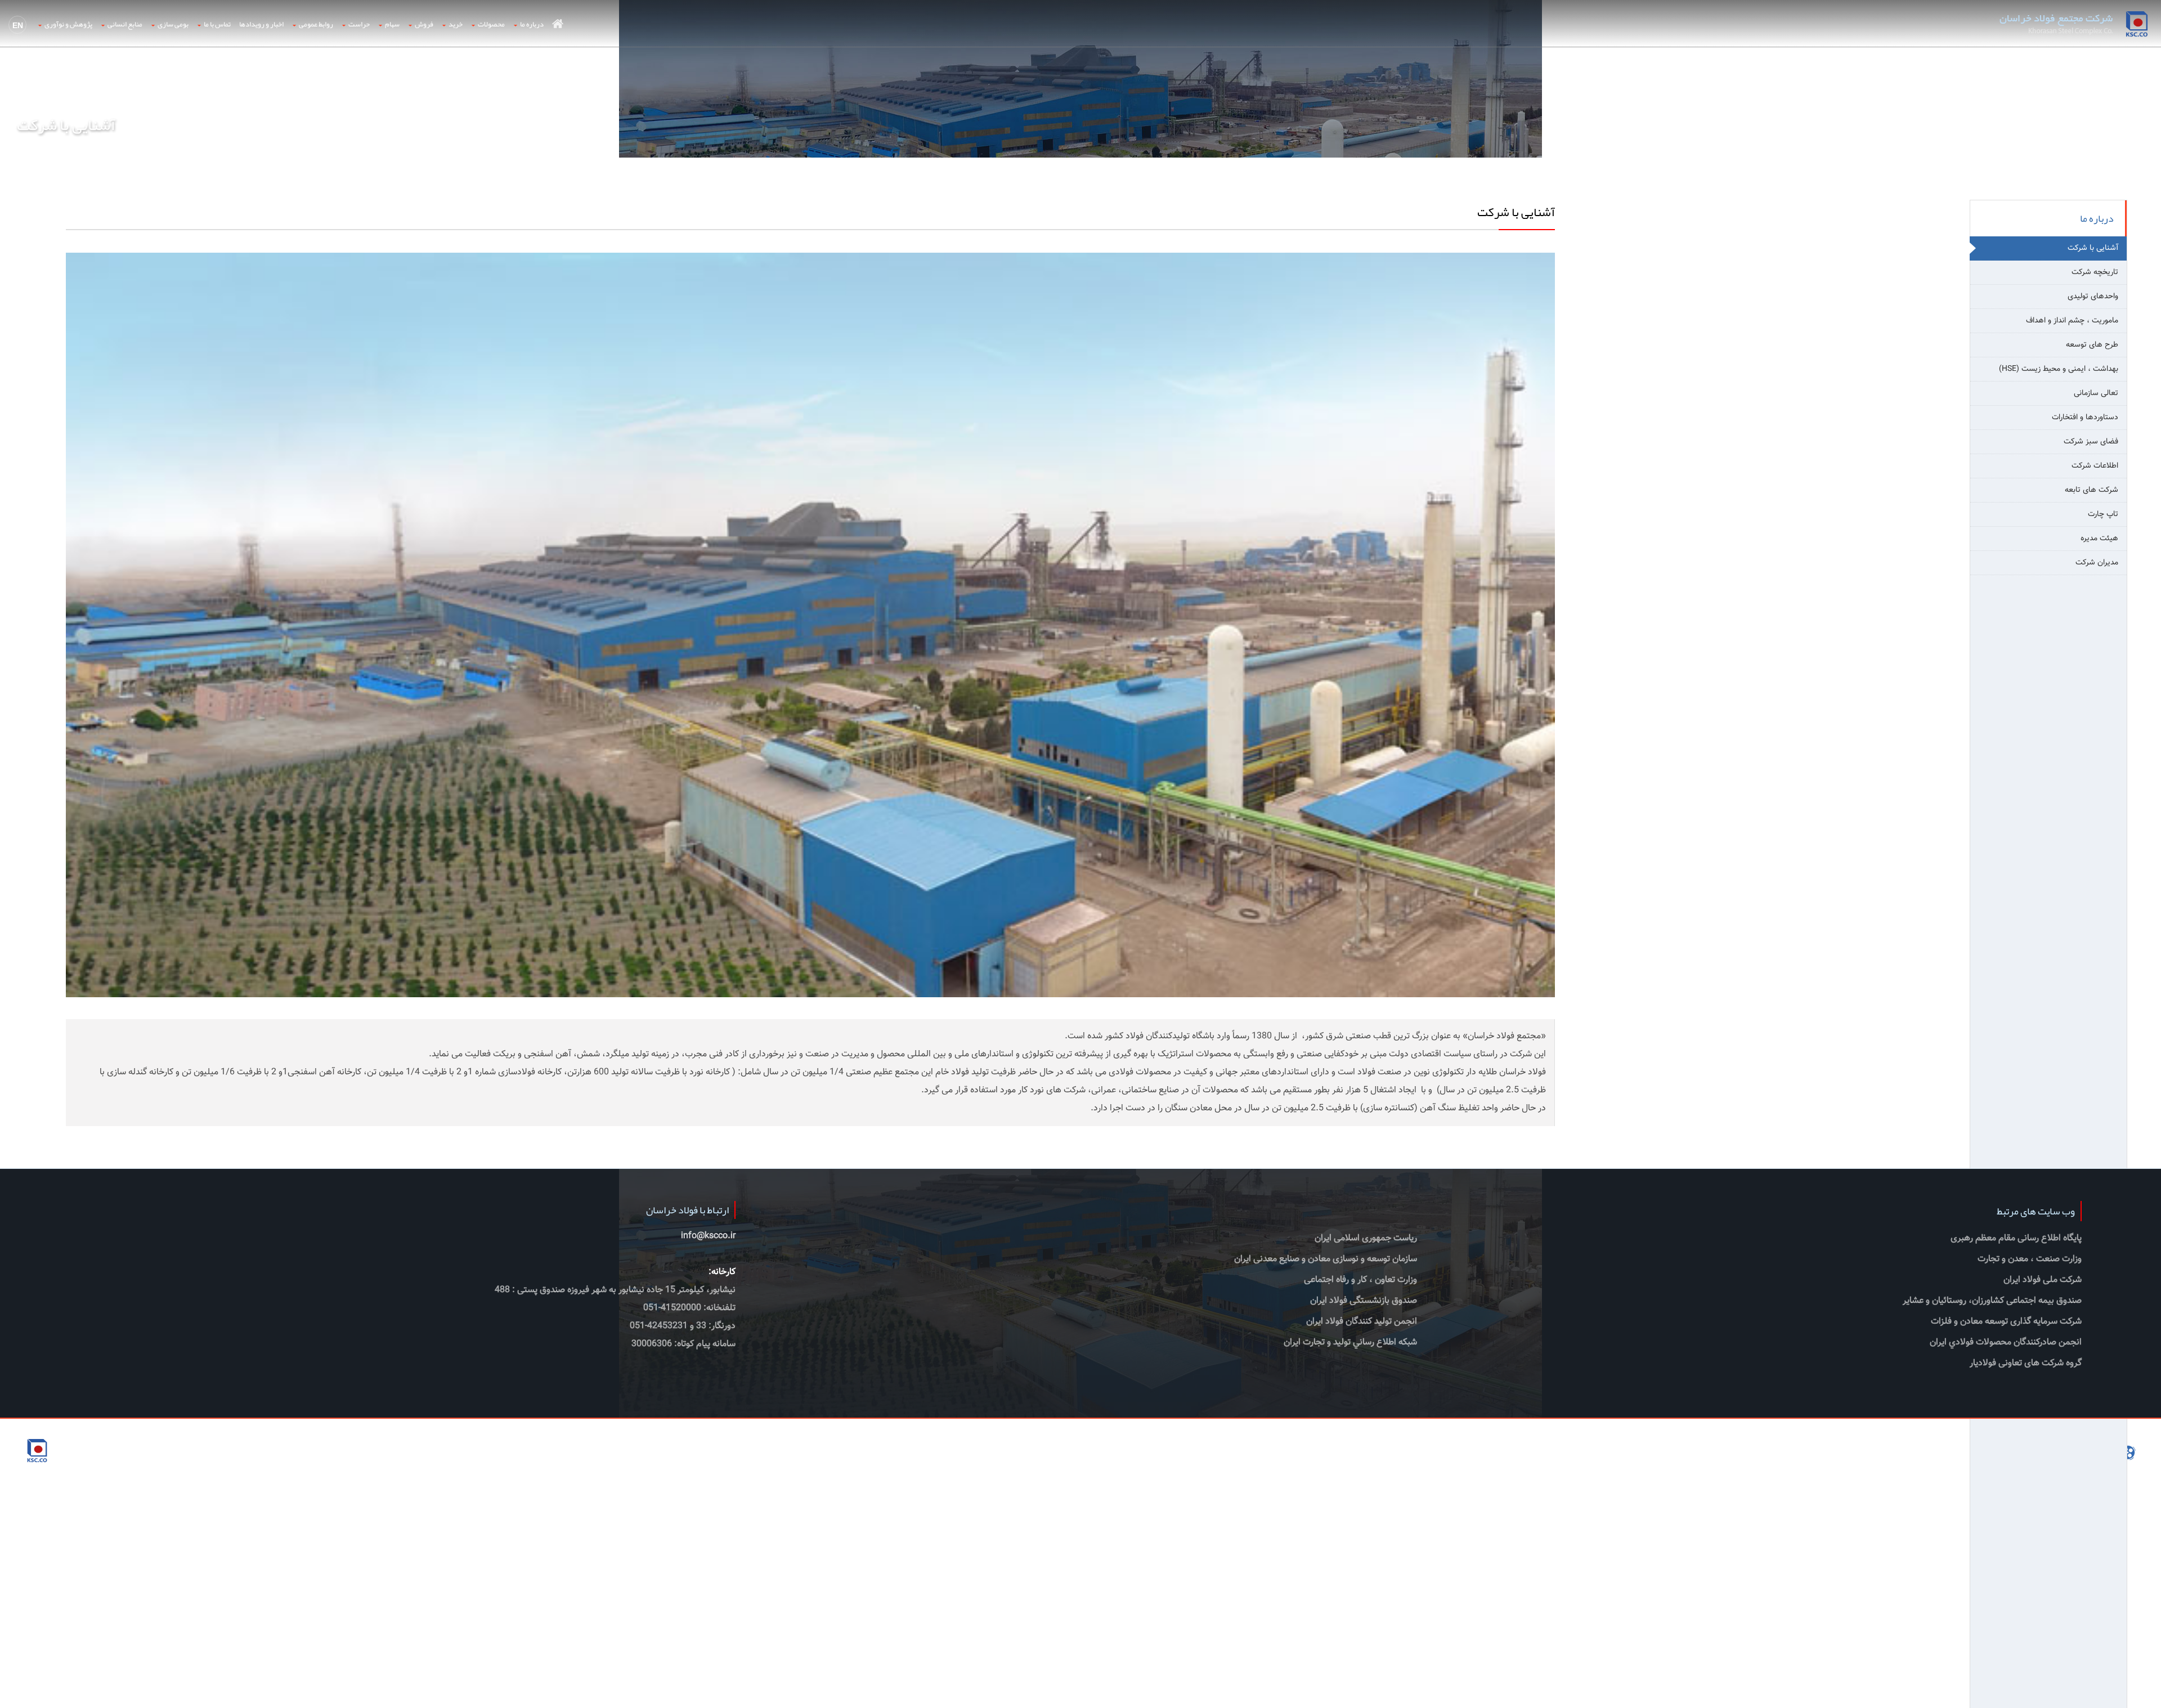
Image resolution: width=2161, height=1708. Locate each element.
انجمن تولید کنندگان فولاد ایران (1362, 1322)
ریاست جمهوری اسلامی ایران (1366, 1238)
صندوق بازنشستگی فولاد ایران (1364, 1301)
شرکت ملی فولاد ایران (2043, 1280)
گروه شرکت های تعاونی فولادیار (2026, 1363)
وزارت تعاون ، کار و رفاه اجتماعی (1360, 1280)
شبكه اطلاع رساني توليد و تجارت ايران (1350, 1342)
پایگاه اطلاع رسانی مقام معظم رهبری (2016, 1238)
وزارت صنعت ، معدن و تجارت (2030, 1259)
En (18, 25)
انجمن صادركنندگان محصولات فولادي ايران (2006, 1342)
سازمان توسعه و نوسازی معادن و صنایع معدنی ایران (1326, 1259)
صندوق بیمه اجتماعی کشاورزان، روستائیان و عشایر (1992, 1301)
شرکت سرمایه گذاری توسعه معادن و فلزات (2006, 1322)
